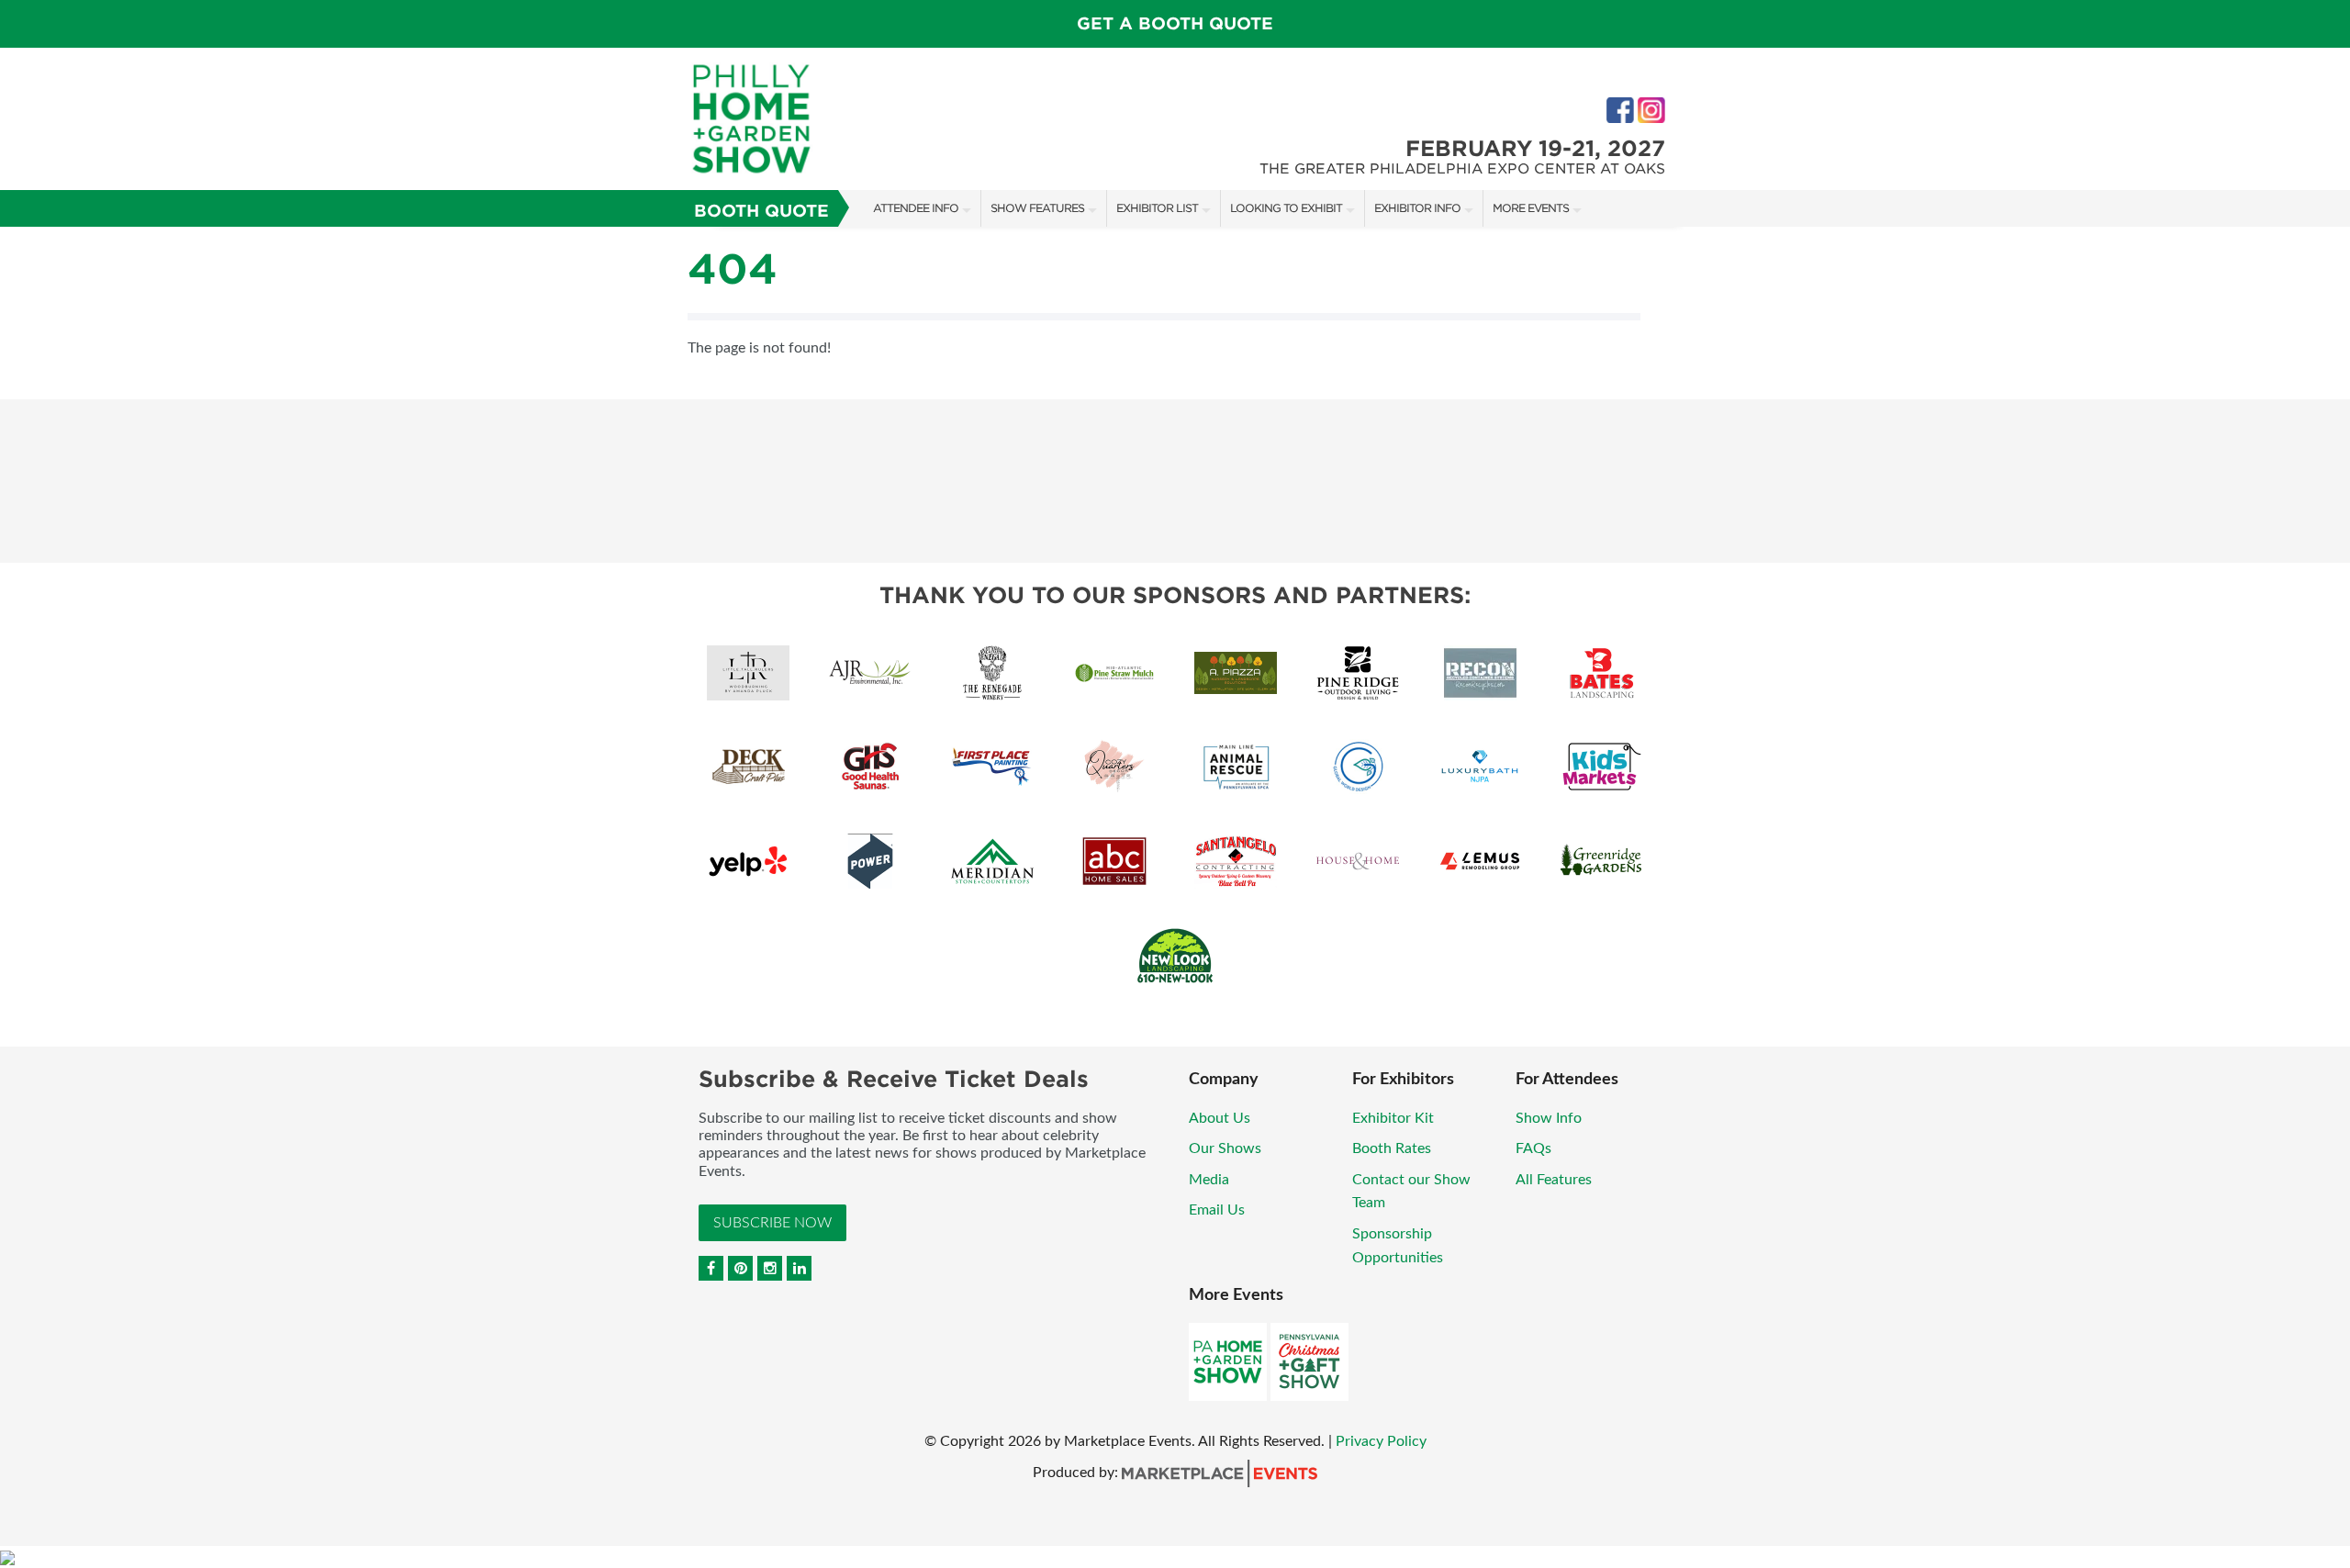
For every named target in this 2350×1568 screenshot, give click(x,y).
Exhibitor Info (1417, 208)
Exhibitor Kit (1393, 1118)
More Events (1531, 208)
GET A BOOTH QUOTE (1175, 23)
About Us (1220, 1118)
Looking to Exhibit (1286, 208)
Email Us (1217, 1210)
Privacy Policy (1381, 1441)
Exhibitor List (1157, 208)
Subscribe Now (772, 1223)
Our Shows (1225, 1148)
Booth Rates (1392, 1148)
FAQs (1533, 1148)
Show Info (1549, 1118)
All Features (1554, 1180)
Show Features (1037, 208)
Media (1209, 1180)
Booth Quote (761, 211)
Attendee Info (916, 208)
